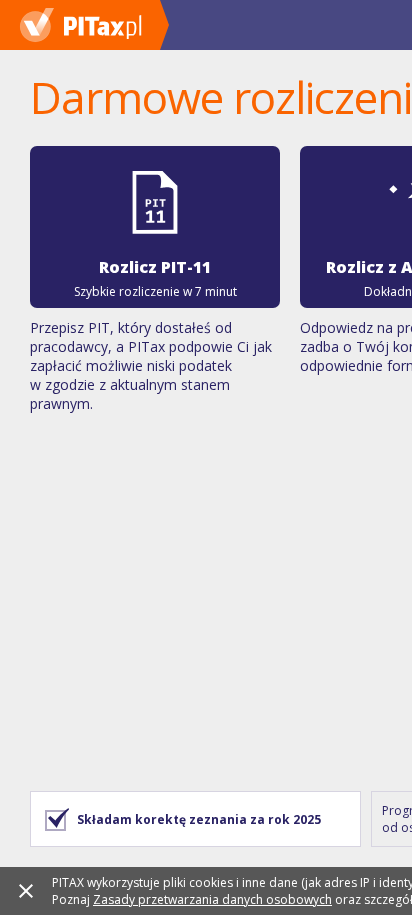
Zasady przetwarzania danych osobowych (212, 899)
